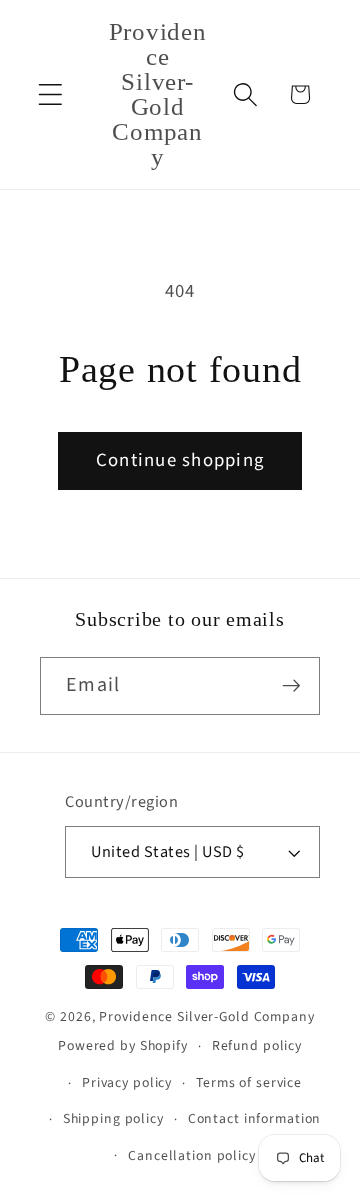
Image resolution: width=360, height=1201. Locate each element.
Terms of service (249, 1083)
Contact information (255, 1119)
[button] (50, 94)
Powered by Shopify (123, 1046)
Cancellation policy (192, 1156)
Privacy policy (127, 1083)
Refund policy (257, 1046)
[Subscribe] (291, 686)
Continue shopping (180, 460)
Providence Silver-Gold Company (206, 1017)
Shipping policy (113, 1119)
